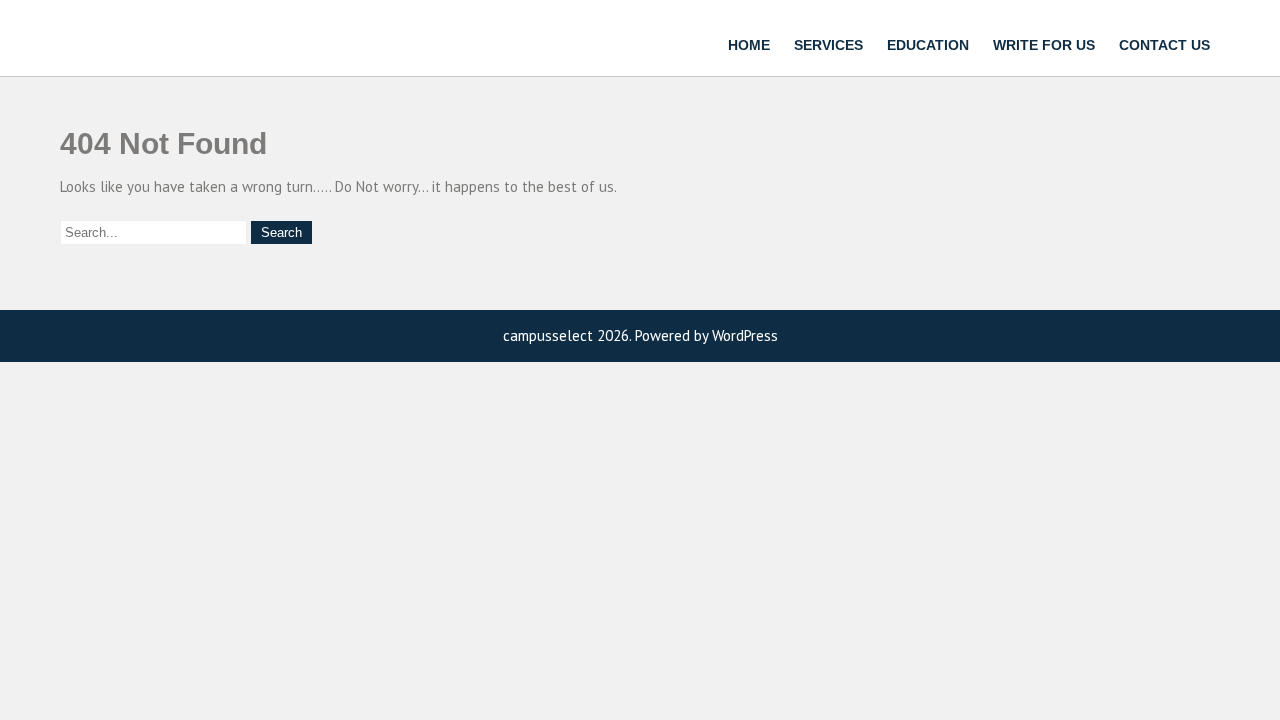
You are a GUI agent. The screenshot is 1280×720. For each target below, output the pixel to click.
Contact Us (1164, 45)
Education (928, 45)
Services (828, 45)
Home (749, 45)
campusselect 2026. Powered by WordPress (640, 335)
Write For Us (1044, 45)
